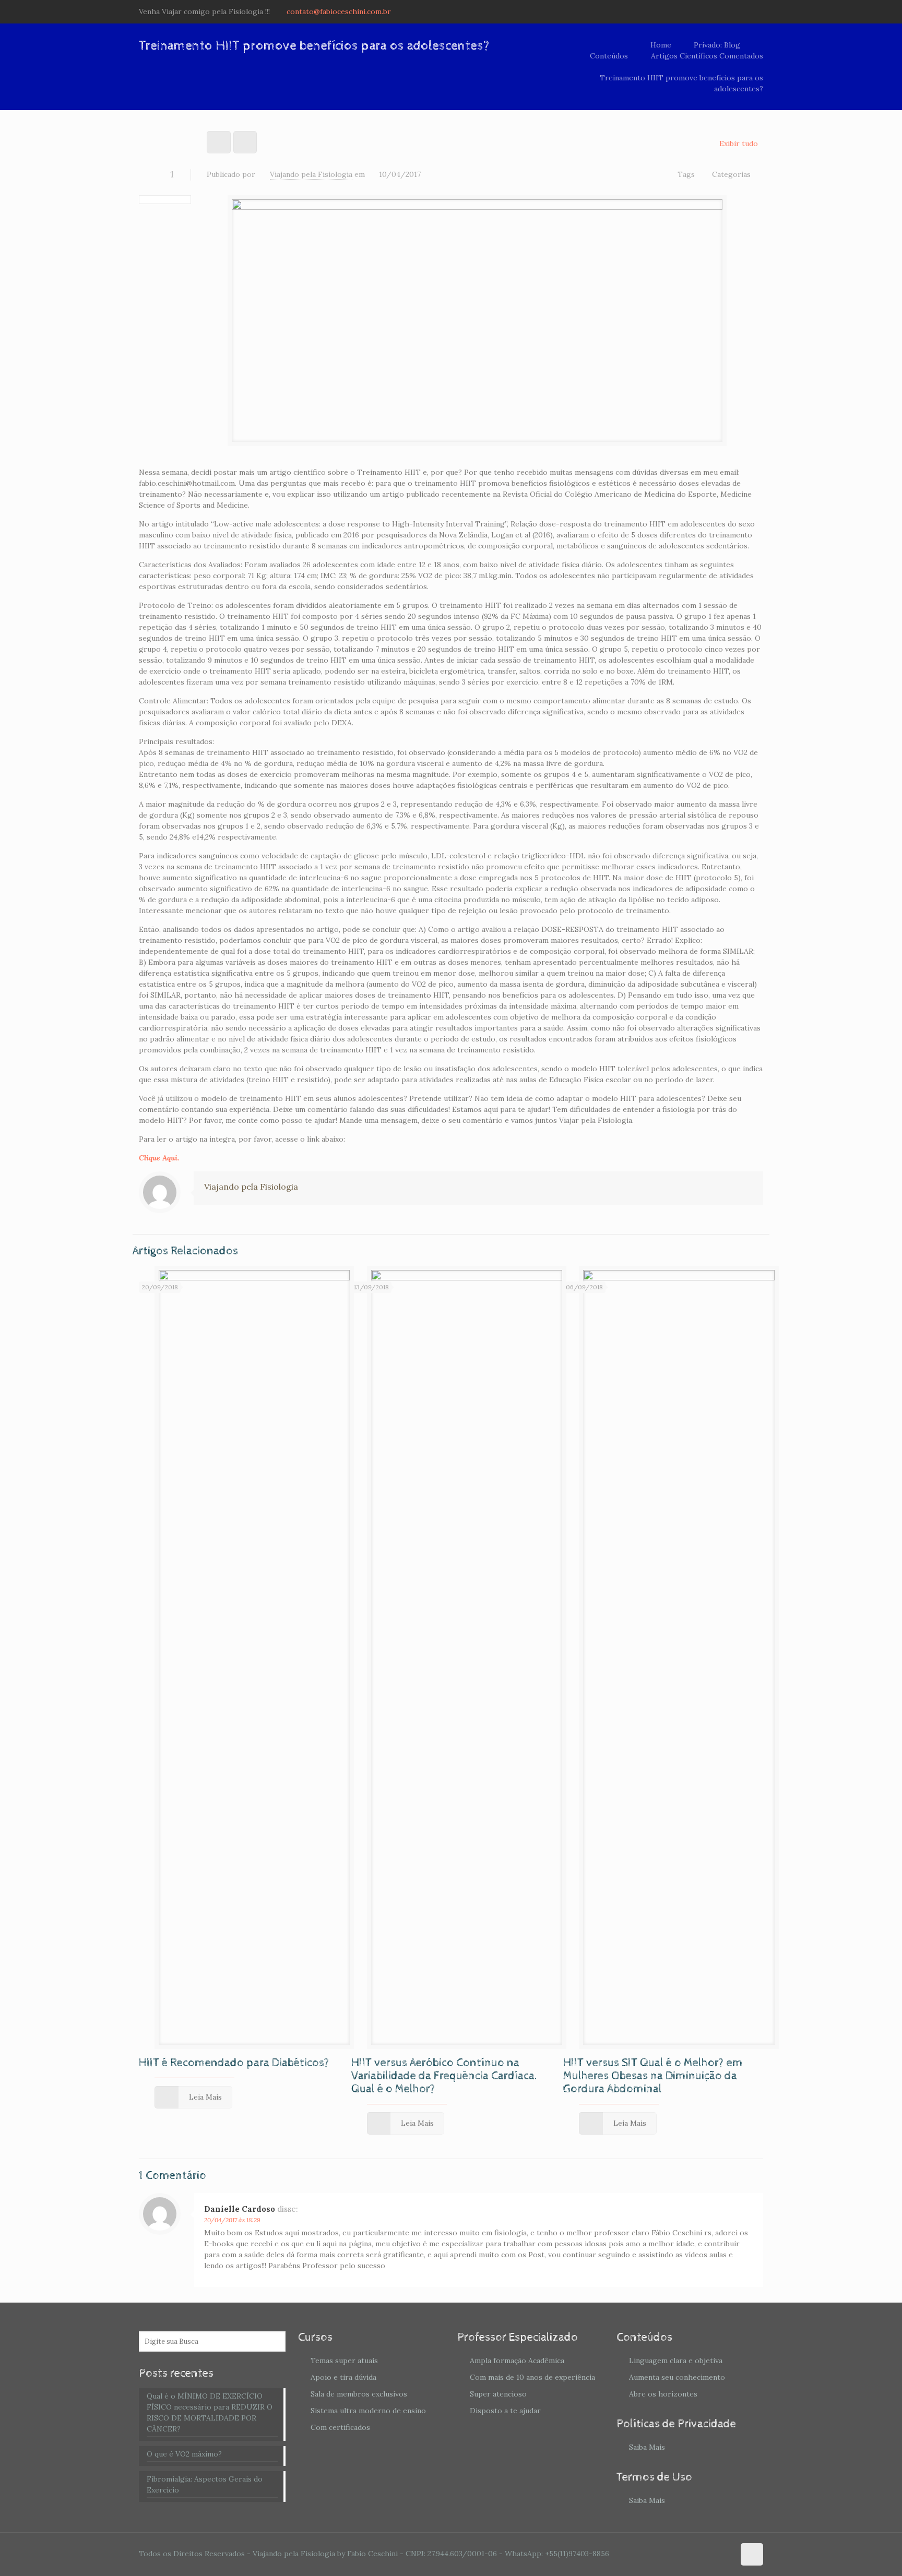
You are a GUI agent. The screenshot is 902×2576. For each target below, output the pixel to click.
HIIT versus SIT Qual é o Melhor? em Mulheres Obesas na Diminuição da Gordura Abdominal (653, 2076)
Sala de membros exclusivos (359, 2394)
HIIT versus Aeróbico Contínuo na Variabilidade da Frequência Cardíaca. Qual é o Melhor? (444, 2076)
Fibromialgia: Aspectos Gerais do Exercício (205, 2484)
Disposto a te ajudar (505, 2411)
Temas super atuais (344, 2361)
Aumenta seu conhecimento (677, 2377)
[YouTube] (744, 11)
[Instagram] (758, 11)
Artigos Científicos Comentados (707, 56)
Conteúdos (609, 56)
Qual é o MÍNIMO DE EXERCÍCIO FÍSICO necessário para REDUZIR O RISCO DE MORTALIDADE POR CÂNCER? (210, 2412)
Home (661, 45)
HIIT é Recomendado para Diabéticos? (234, 2063)
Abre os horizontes (663, 2394)
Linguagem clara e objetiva (676, 2361)
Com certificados (340, 2427)
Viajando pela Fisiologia (311, 174)
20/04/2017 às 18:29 (232, 2220)
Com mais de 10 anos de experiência (532, 2377)
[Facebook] (729, 11)
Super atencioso (498, 2394)
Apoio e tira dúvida (343, 2377)
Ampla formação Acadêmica (517, 2361)
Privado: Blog (717, 45)
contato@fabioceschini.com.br (339, 11)
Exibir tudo (739, 143)
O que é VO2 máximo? (184, 2454)
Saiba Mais (647, 2447)
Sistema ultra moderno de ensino (368, 2411)
